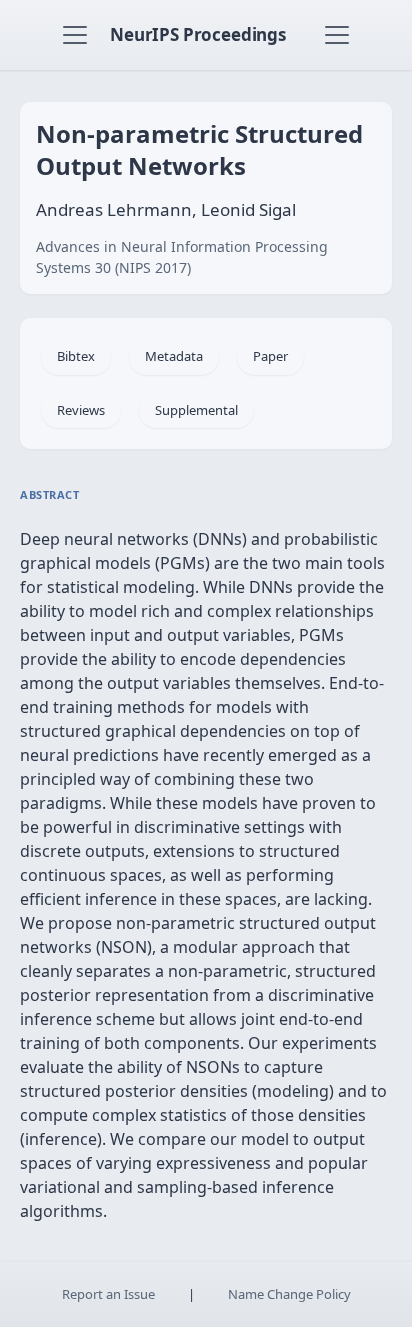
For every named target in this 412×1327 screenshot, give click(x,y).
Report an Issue (108, 1294)
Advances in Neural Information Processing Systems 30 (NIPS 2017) (182, 257)
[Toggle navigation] (75, 35)
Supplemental (196, 410)
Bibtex (76, 356)
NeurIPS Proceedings (198, 34)
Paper (270, 356)
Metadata (174, 356)
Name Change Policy (289, 1294)
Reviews (81, 410)
